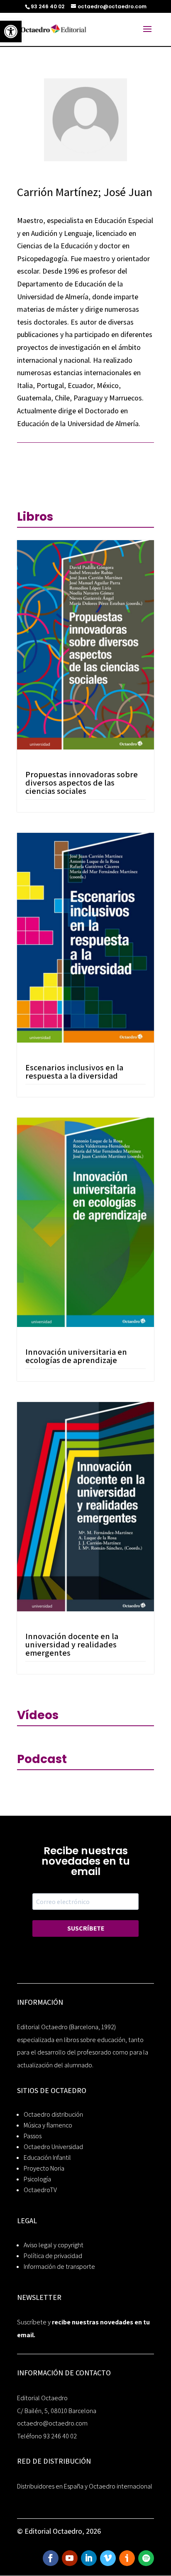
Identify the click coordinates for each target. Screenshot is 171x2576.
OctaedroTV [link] (40, 2190)
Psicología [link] (37, 2179)
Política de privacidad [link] (53, 2256)
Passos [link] (33, 2136)
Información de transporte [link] (59, 2267)
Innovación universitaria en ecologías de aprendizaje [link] (76, 1356)
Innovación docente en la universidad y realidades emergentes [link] (72, 1645)
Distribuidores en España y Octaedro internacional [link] (85, 2486)
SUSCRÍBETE (86, 1928)
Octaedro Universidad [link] (53, 2147)
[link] (11, 32)
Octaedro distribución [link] (53, 2114)
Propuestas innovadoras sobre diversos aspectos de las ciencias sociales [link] (82, 783)
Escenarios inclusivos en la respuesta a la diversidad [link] (74, 1072)
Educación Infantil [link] (47, 2158)
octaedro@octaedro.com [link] (52, 2423)
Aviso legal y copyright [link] (54, 2245)
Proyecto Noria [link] (44, 2168)
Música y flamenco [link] (48, 2125)
